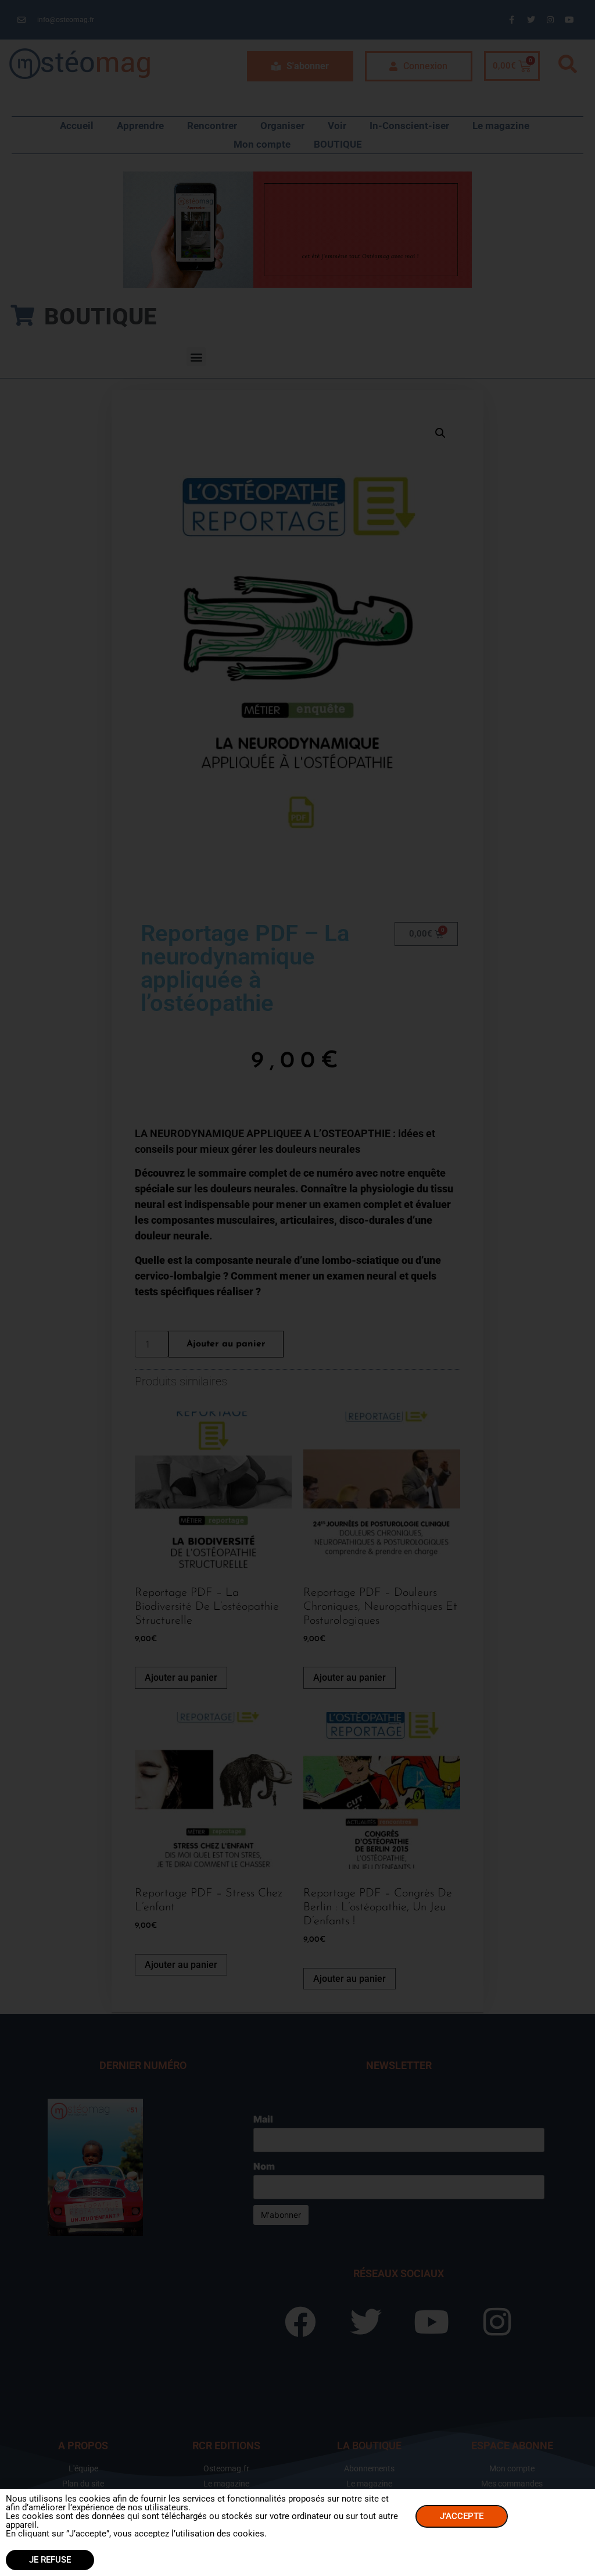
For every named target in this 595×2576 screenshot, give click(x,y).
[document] (297, 1288)
